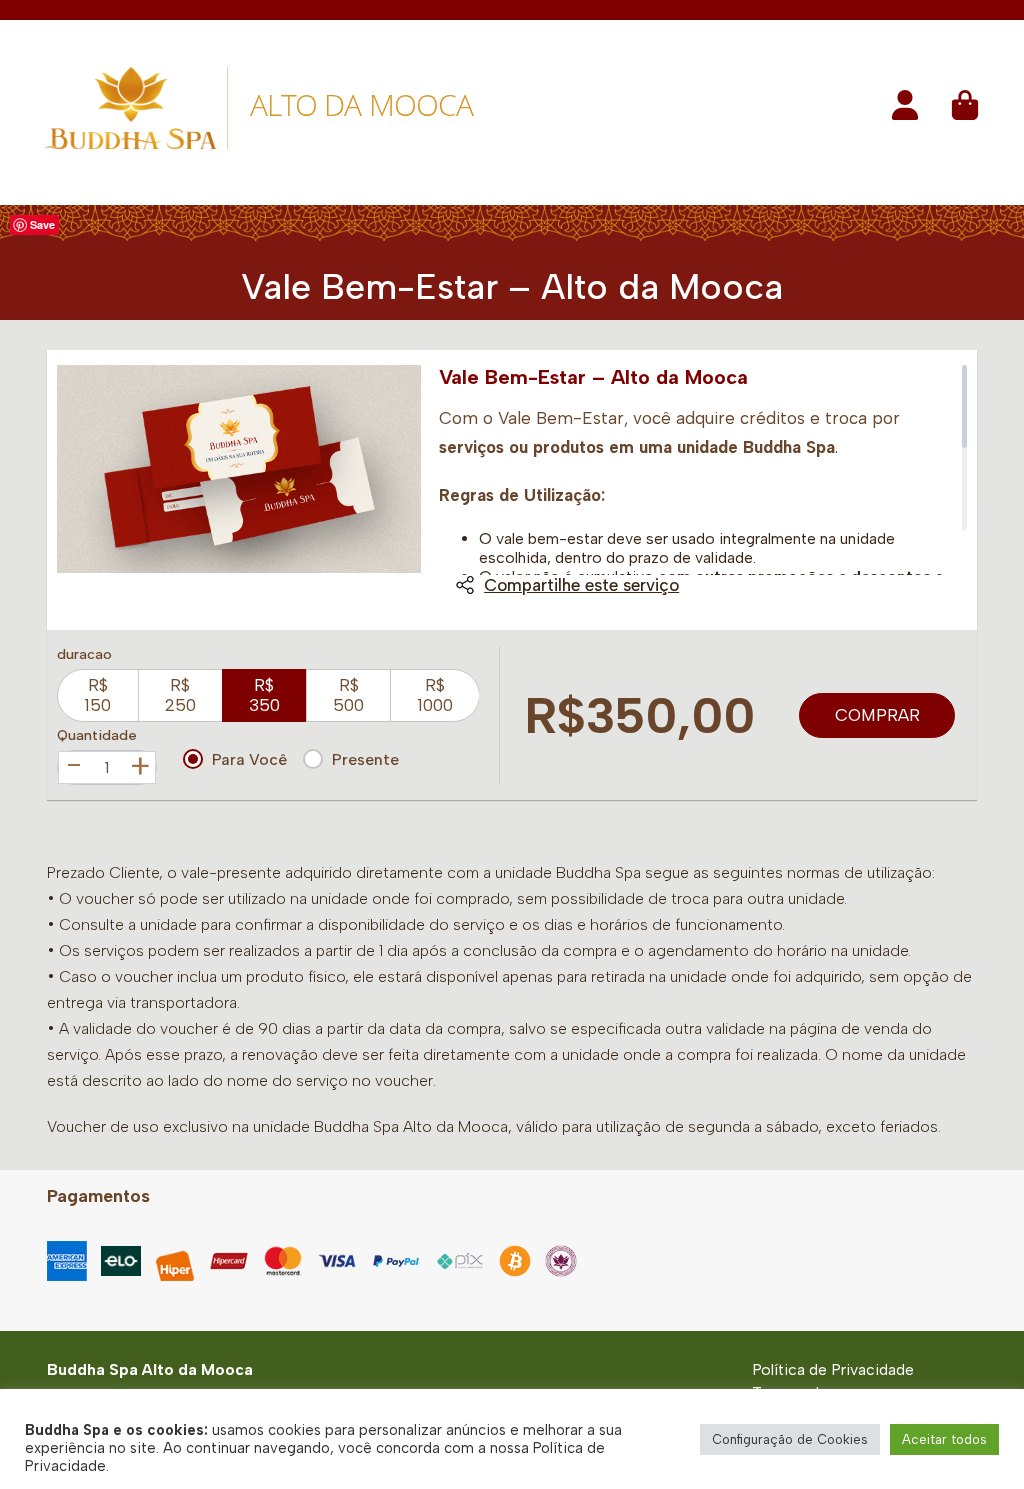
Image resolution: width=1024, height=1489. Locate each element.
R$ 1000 (435, 695)
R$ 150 (97, 695)
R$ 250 (180, 695)
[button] (905, 111)
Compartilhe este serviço (581, 585)
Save (42, 224)
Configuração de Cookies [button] (790, 1439)
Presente (365, 759)
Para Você (249, 759)
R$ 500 (348, 695)
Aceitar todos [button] (944, 1439)
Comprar (877, 715)
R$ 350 (264, 695)
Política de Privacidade (833, 1369)
